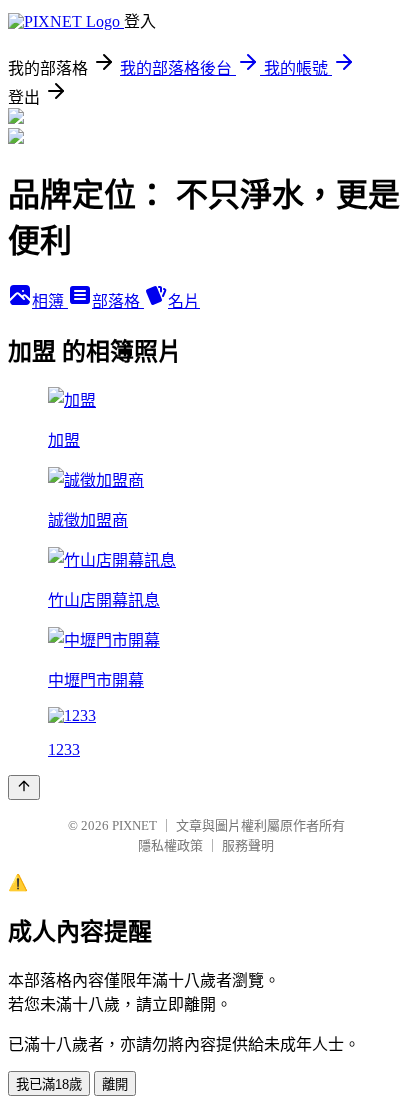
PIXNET (134, 825)
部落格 (118, 301)
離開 (115, 1084)
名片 (184, 301)
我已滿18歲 (49, 1084)
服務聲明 (248, 845)
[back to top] (24, 787)
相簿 (50, 301)
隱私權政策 (170, 845)
